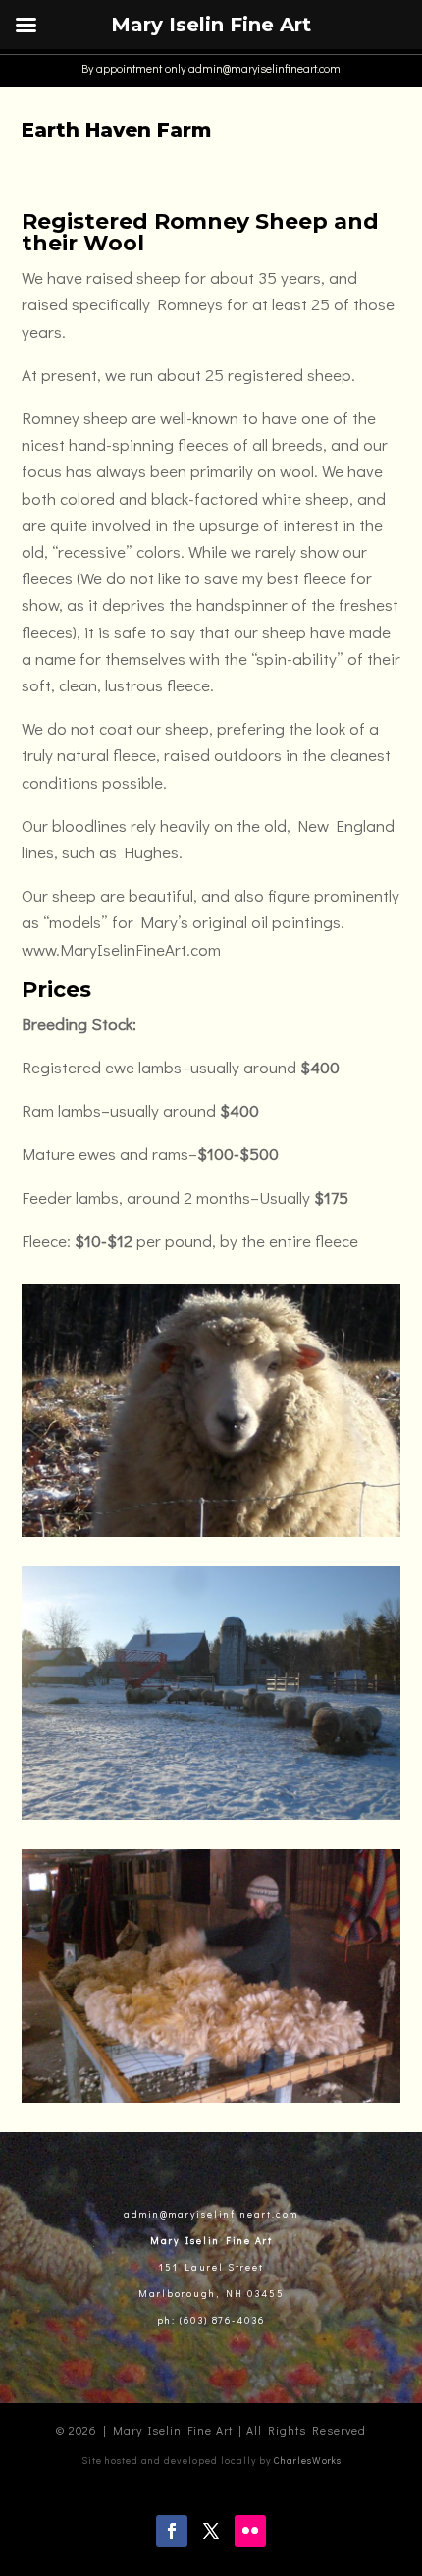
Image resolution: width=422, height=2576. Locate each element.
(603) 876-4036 (220, 2320)
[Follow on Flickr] (250, 2531)
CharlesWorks (308, 2461)
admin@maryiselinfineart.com (263, 68)
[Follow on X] (211, 2531)
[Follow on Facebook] (172, 2531)
